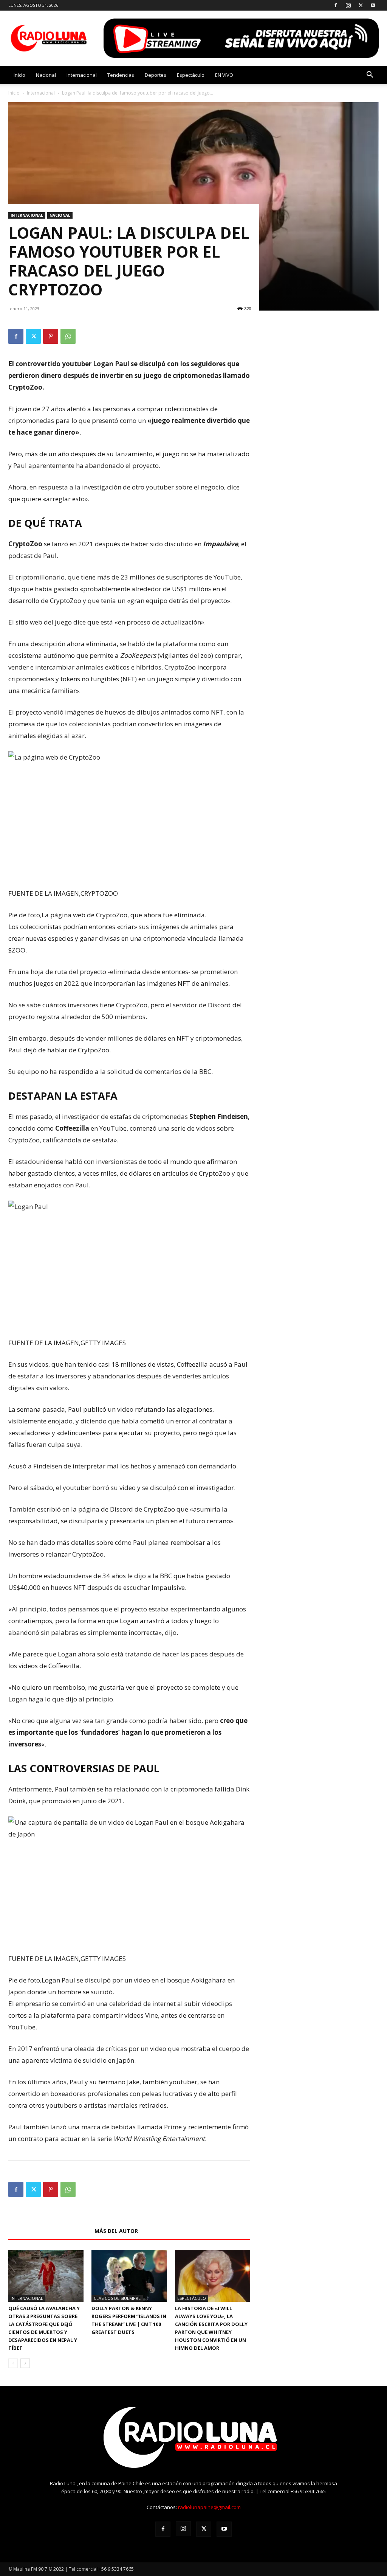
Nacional (46, 75)
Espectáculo (191, 75)
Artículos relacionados (49, 2231)
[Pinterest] (51, 336)
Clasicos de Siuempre (117, 2298)
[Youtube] (373, 5)
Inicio (19, 75)
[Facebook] (336, 5)
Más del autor (116, 2231)
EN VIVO (224, 75)
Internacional (82, 75)
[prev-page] (13, 2363)
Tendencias (121, 75)
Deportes (156, 75)
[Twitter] (361, 5)
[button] (370, 75)
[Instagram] (348, 5)
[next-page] (25, 2363)
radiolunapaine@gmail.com (209, 2507)
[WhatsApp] (68, 336)
